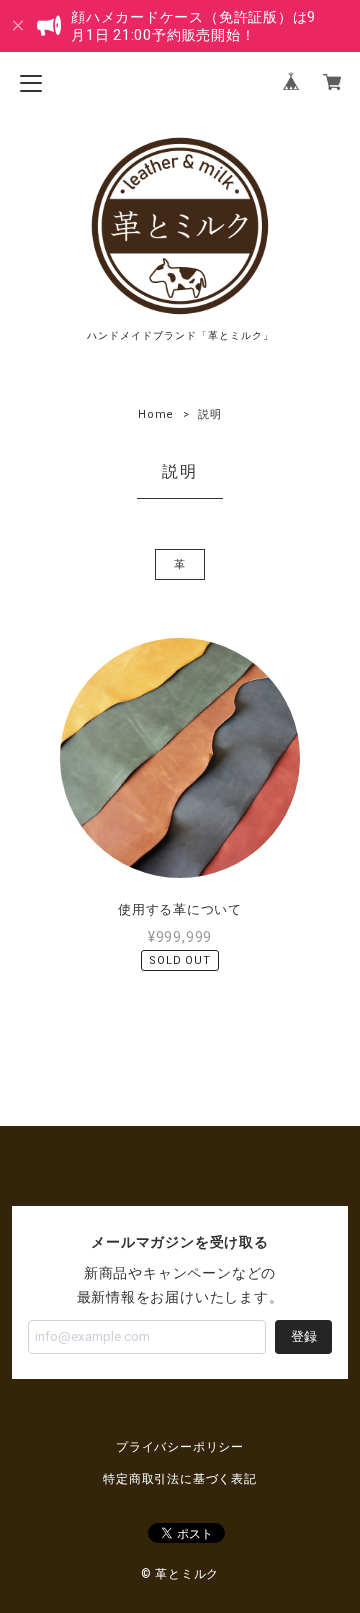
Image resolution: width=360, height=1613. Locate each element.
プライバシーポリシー (180, 1447)
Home (156, 414)
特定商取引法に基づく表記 (179, 1479)
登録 (304, 1336)
